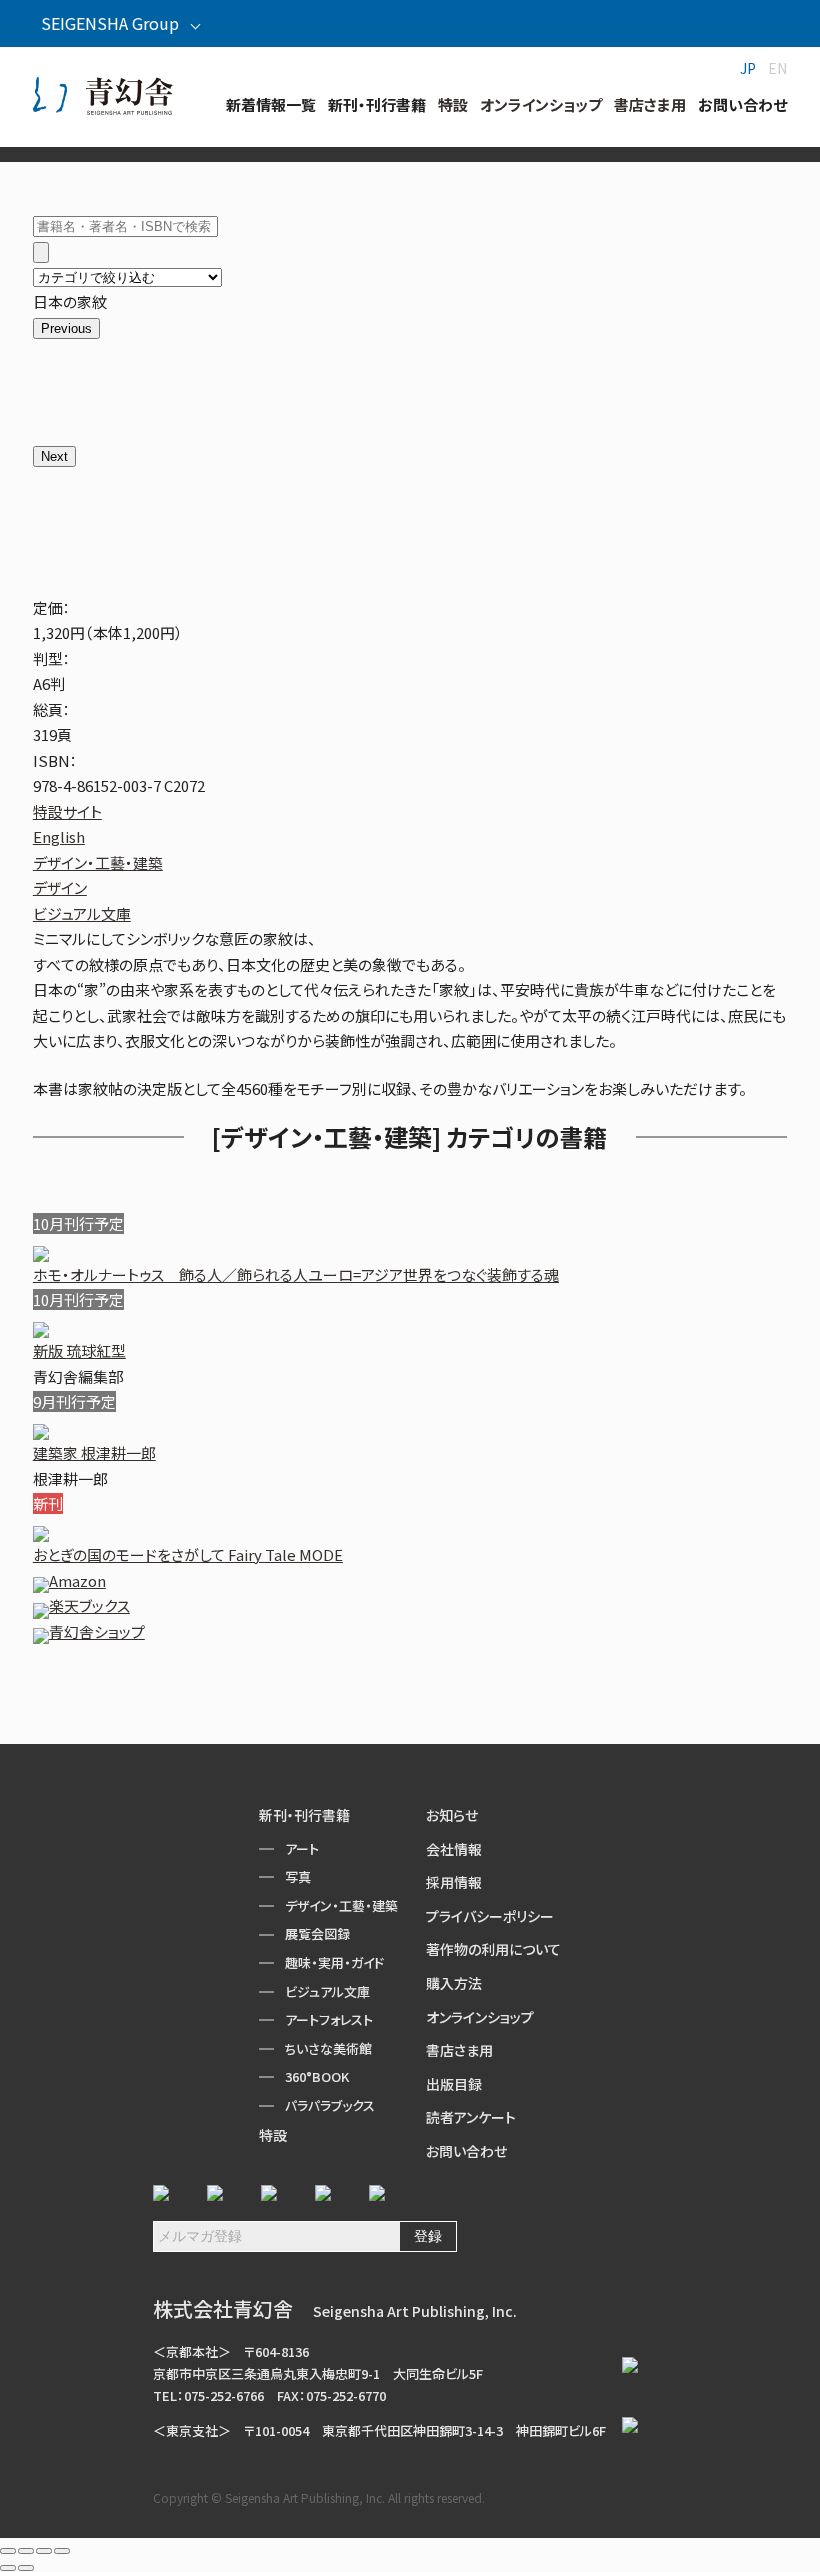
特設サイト (67, 811)
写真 (298, 1876)
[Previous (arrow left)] (8, 2568)
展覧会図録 (317, 1933)
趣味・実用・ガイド (334, 1962)
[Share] (26, 2551)
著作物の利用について (493, 1949)
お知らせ (452, 1815)
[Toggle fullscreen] (44, 2551)
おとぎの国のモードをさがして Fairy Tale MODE (188, 1554)
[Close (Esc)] (8, 2551)
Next (54, 456)
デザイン (60, 887)
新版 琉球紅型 (79, 1350)
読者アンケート (471, 2117)
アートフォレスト (329, 2019)
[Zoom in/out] (62, 2551)
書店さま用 (459, 2050)
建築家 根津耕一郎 (94, 1452)
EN (777, 68)
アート (302, 1848)
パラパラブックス (330, 2105)
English (59, 836)
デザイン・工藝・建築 (98, 862)
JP (748, 68)
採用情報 (454, 1882)
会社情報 (454, 1849)
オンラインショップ (480, 2017)
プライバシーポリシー (490, 1916)
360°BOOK (317, 2076)
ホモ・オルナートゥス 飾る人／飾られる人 (296, 1274)
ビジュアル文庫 (82, 913)
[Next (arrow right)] (26, 2568)
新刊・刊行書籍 (304, 1815)
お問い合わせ (466, 2151)
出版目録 (454, 2084)
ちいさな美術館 (328, 2048)
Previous (66, 328)
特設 (273, 2135)
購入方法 (454, 1983)
